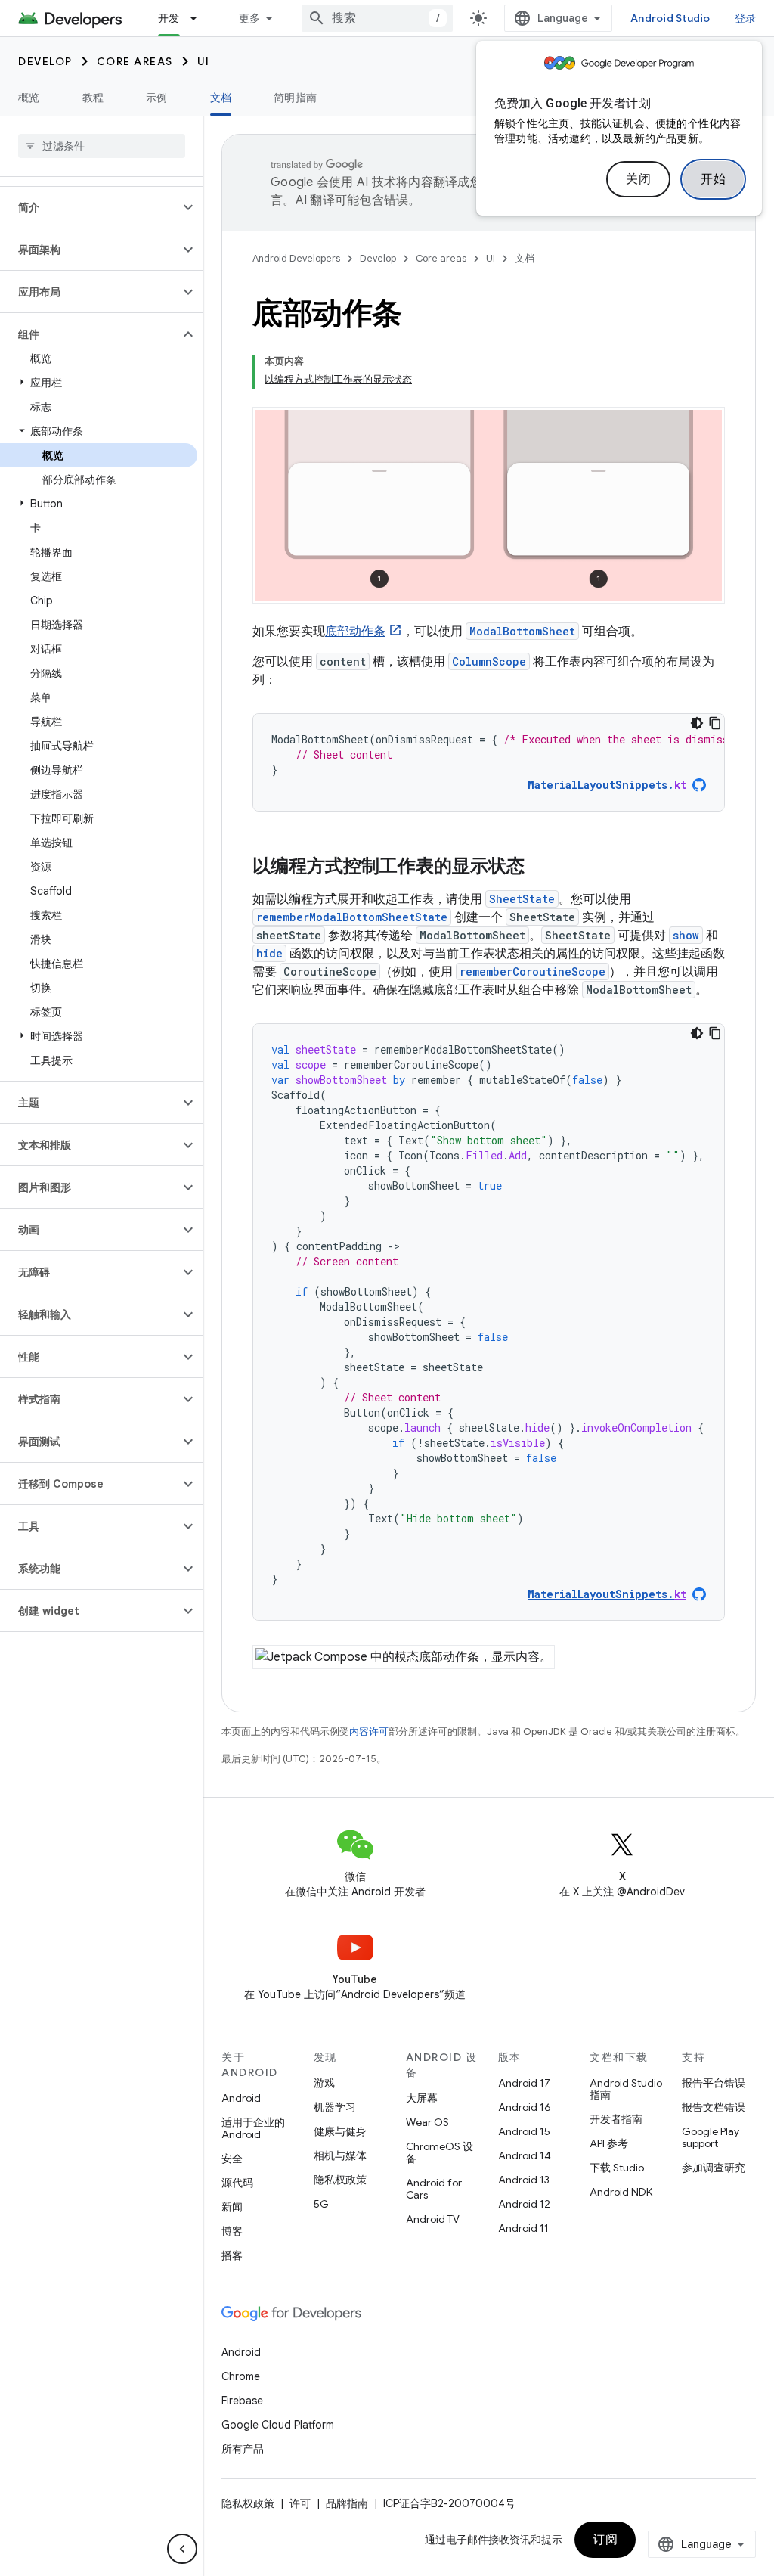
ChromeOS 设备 (440, 2152)
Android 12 (524, 2204)
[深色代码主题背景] (697, 723)
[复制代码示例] (715, 723)
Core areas (135, 61)
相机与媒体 (340, 2155)
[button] (90, 207)
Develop (45, 61)
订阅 (605, 2540)
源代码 (237, 2183)
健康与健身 (340, 2131)
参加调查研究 (714, 2168)
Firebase (242, 2401)
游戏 (324, 2083)
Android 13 (524, 2180)
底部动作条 (355, 632)
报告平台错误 (714, 2083)
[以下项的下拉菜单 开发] (200, 18)
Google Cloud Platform (278, 2425)
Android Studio (670, 18)
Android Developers (296, 258)
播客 (232, 2255)
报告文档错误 (714, 2107)
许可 (300, 2503)
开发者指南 (616, 2119)
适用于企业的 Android (253, 2128)
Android (241, 2098)
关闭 (638, 179)
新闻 (232, 2207)
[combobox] (377, 18)
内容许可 (369, 1732)
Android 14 (525, 2155)
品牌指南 (347, 2503)
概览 (29, 98)
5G (321, 2204)
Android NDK (621, 2192)
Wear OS (427, 2122)
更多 (250, 18)
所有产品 (243, 2449)
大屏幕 (422, 2098)
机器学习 (335, 2107)
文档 (221, 98)
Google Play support (711, 2137)
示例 (157, 98)
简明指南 (295, 98)
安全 (232, 2159)
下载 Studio (617, 2168)
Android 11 (523, 2228)
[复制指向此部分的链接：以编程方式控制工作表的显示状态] (540, 867)
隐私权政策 (340, 2180)
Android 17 (524, 2083)
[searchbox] (102, 146)
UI (204, 61)
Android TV (433, 2219)
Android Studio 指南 (626, 2089)
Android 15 (524, 2131)
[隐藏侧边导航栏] (182, 2549)
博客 (232, 2231)
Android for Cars (434, 2189)
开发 (169, 18)
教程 (93, 98)
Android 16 (525, 2107)
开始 (713, 179)
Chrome (241, 2376)
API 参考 (609, 2143)
